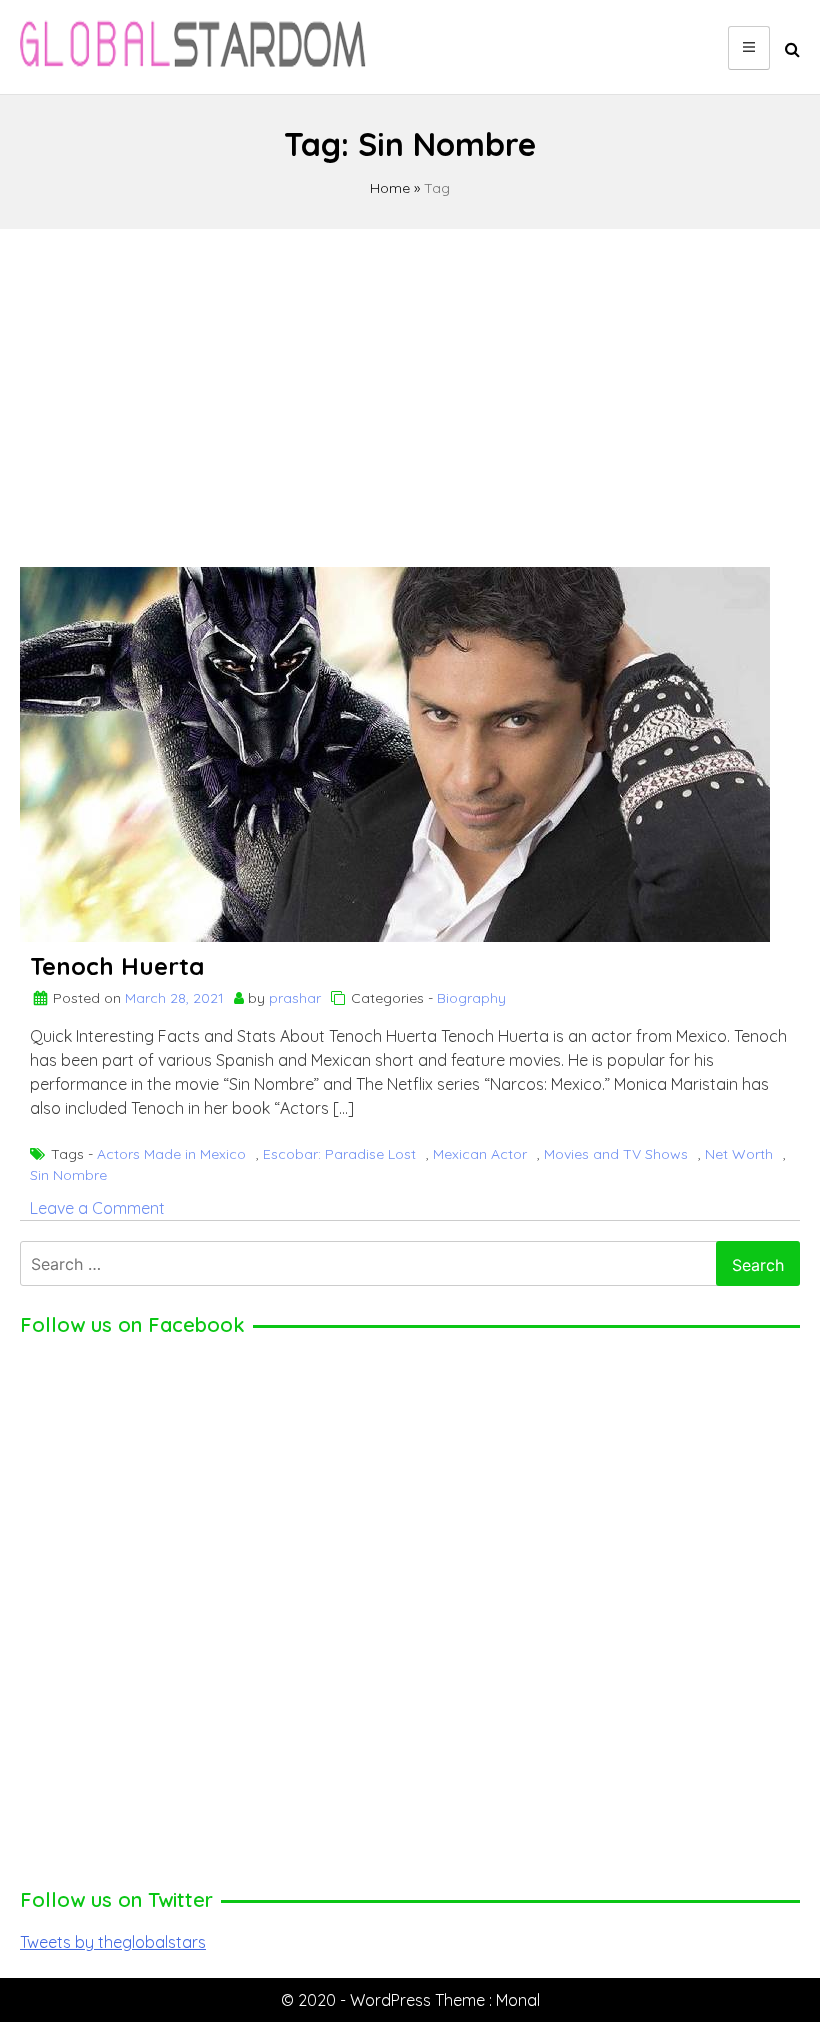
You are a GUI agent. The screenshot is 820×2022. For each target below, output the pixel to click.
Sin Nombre (68, 1175)
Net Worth (739, 1154)
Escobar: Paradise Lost (339, 1154)
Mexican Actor (480, 1154)
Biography (471, 998)
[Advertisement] (410, 389)
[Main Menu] (749, 48)
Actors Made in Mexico (171, 1154)
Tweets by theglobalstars (113, 1942)
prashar (295, 998)
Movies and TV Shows (616, 1154)
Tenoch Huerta (117, 966)
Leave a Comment (97, 1208)
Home (390, 188)
